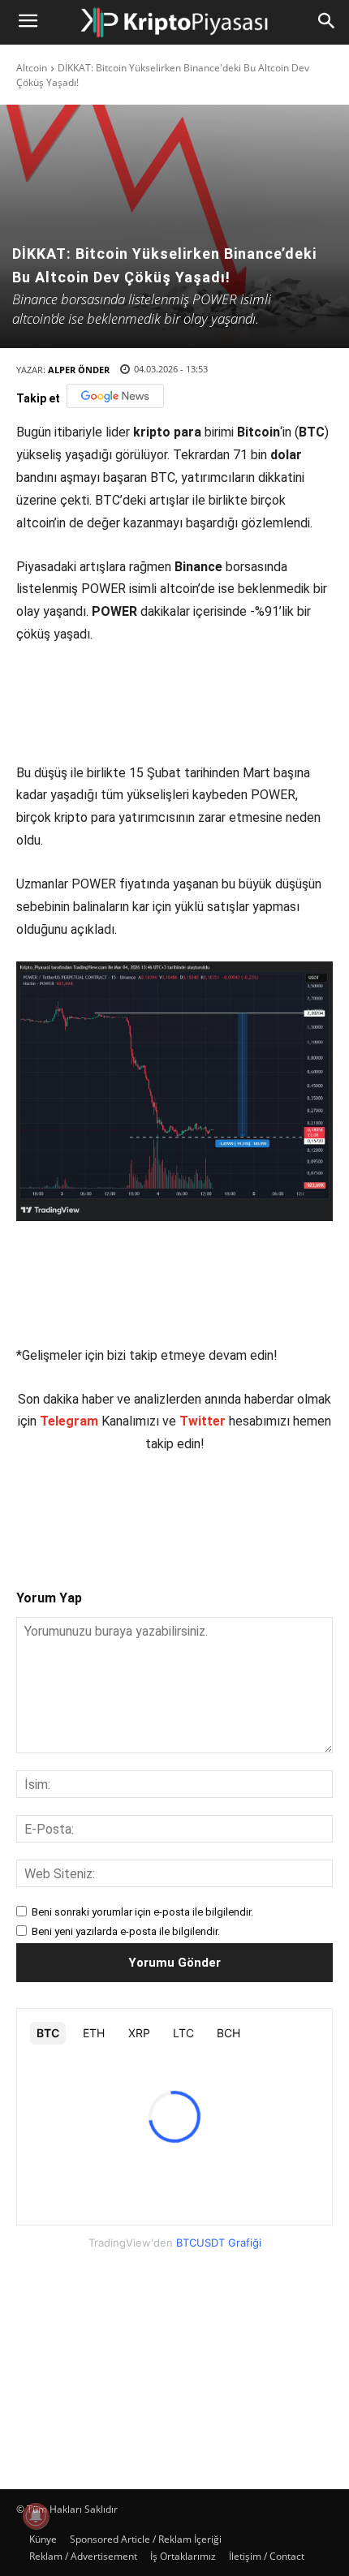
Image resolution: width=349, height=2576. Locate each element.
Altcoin (32, 68)
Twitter (203, 1421)
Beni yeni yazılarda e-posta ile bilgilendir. (126, 1931)
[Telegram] (233, 1507)
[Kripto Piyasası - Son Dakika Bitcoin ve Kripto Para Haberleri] (174, 22)
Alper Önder (79, 370)
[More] (271, 1507)
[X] (121, 1507)
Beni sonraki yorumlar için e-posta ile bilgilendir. (142, 1912)
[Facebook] (84, 1507)
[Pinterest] (158, 1507)
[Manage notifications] (36, 2516)
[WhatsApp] (196, 1507)
